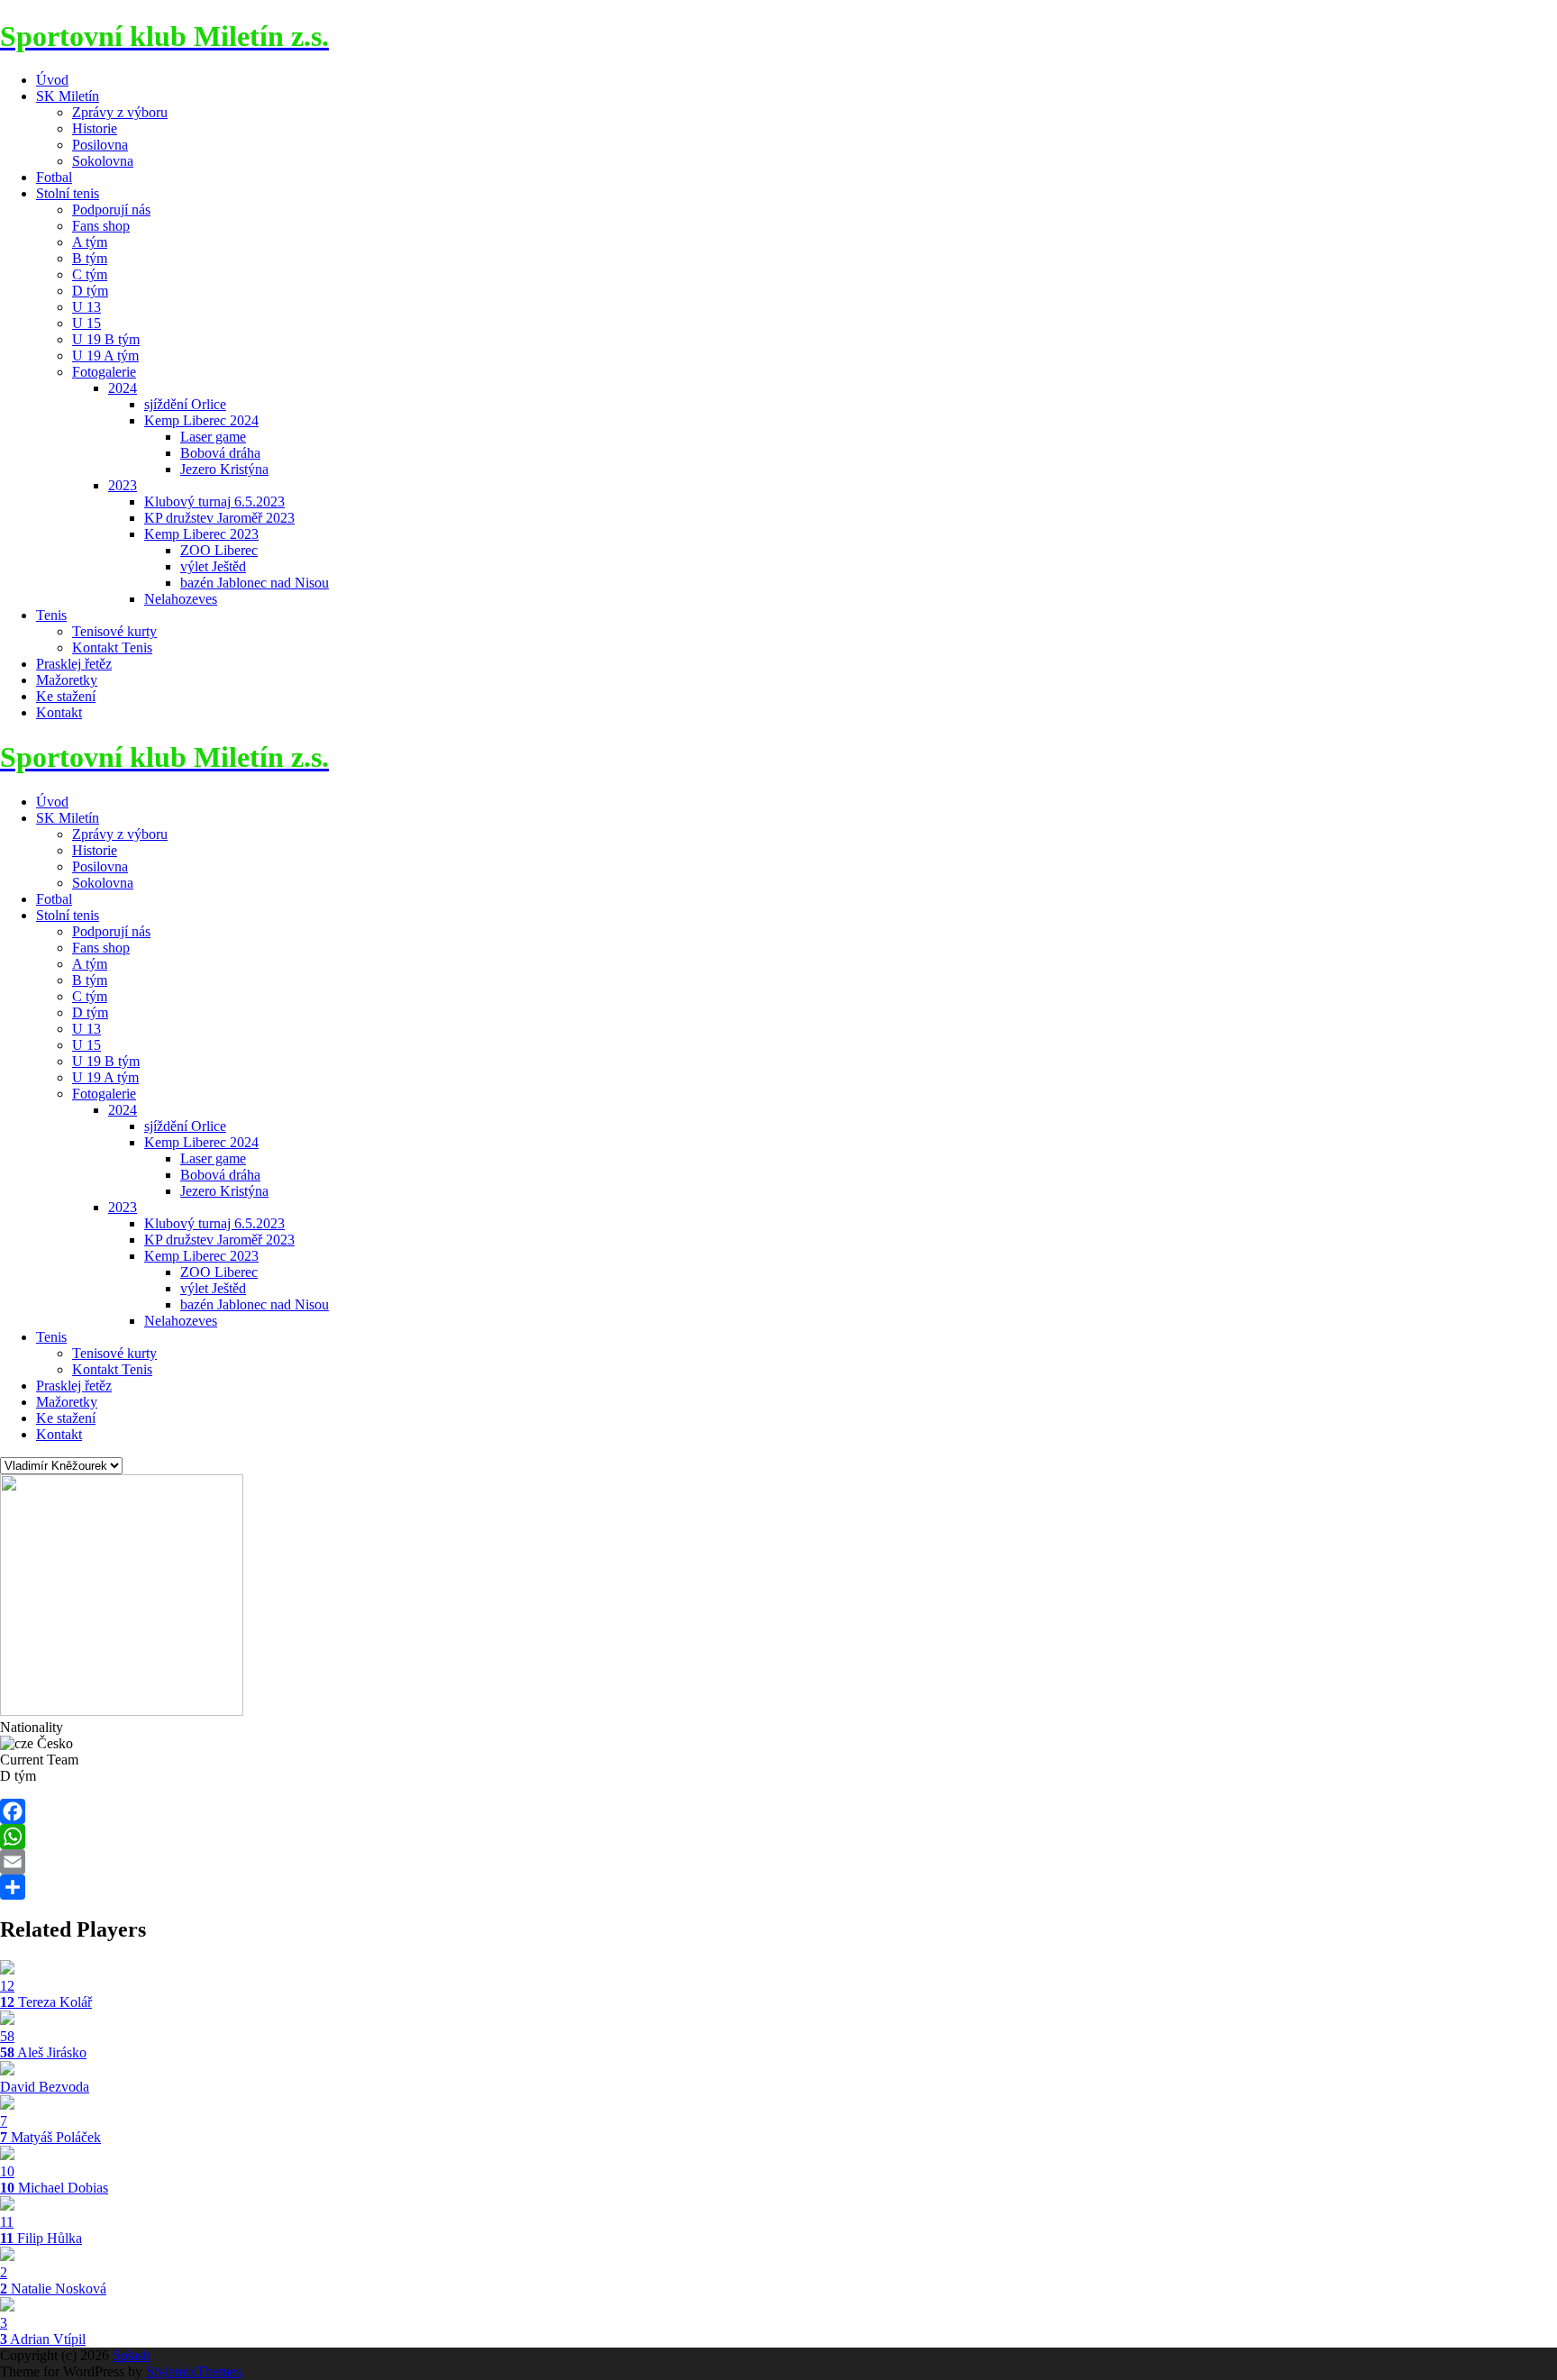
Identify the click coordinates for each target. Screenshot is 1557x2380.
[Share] (778, 1887)
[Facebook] (778, 1811)
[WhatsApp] (778, 1837)
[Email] (778, 1862)
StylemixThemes (194, 2371)
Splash (132, 2355)
